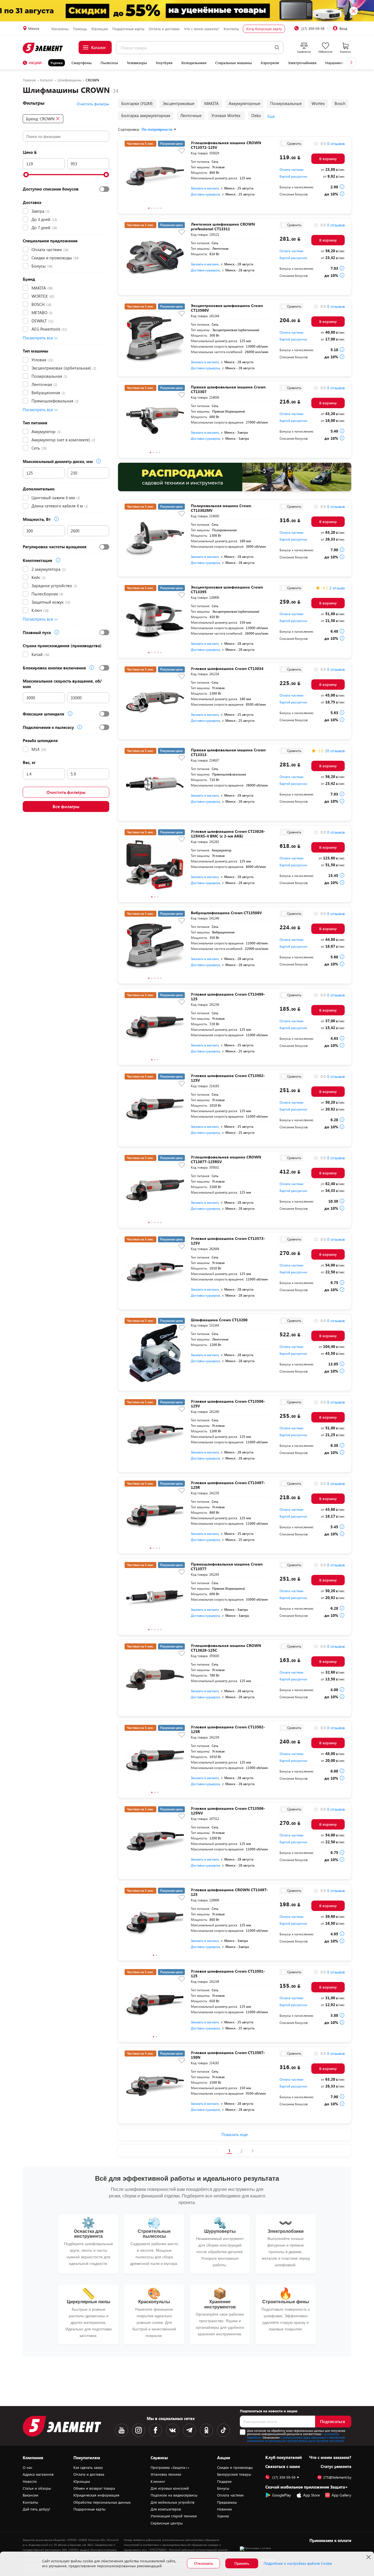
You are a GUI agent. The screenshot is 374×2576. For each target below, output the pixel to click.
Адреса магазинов (38, 2474)
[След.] (253, 2151)
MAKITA (212, 103)
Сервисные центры (167, 2523)
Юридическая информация (96, 2495)
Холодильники (194, 63)
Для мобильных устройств (172, 2502)
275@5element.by (337, 2477)
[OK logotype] (206, 2430)
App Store (311, 2495)
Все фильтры (66, 806)
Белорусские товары (234, 2474)
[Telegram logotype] (189, 2430)
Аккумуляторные (244, 103)
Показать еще (235, 2134)
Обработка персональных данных (102, 2502)
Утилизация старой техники (174, 2516)
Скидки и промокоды (235, 2467)
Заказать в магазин (205, 188)
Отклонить (204, 2563)
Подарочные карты (128, 29)
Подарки (224, 2481)
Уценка (57, 63)
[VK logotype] (172, 2430)
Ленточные (191, 115)
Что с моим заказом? (202, 29)
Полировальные (286, 103)
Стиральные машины (234, 63)
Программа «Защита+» (170, 2467)
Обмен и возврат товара (94, 2488)
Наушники (334, 63)
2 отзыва (337, 588)
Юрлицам (100, 29)
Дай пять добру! (36, 2509)
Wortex (318, 103)
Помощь (80, 29)
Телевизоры (137, 63)
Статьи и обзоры (37, 2488)
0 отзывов (336, 144)
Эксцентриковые (179, 103)
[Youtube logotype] (122, 2430)
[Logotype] (43, 48)
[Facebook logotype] (156, 2430)
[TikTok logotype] (223, 2430)
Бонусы (223, 2488)
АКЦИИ (35, 63)
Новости (30, 2481)
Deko (256, 115)
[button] (351, 62)
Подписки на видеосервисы (174, 2495)
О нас (28, 2467)
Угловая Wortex (226, 115)
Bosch (340, 103)
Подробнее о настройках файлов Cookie (298, 2563)
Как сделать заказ (88, 2467)
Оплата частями (291, 169)
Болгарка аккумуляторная (146, 115)
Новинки (225, 2509)
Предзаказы (227, 2502)
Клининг (158, 2481)
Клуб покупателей (284, 2457)
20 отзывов (335, 751)
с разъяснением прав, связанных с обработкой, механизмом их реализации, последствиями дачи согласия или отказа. (296, 2439)
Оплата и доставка (164, 29)
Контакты (231, 29)
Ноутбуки (164, 63)
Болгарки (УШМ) (137, 103)
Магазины (60, 29)
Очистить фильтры (66, 792)
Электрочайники (302, 63)
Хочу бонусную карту (264, 29)
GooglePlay (282, 2495)
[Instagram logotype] (139, 2430)
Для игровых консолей (170, 2488)
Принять (242, 2563)
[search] (277, 48)
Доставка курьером (205, 194)
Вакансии (31, 2495)
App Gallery (341, 2495)
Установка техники (166, 2474)
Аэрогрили (270, 63)
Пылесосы (109, 63)
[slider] (26, 175)
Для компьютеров (166, 2509)
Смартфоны (82, 63)
